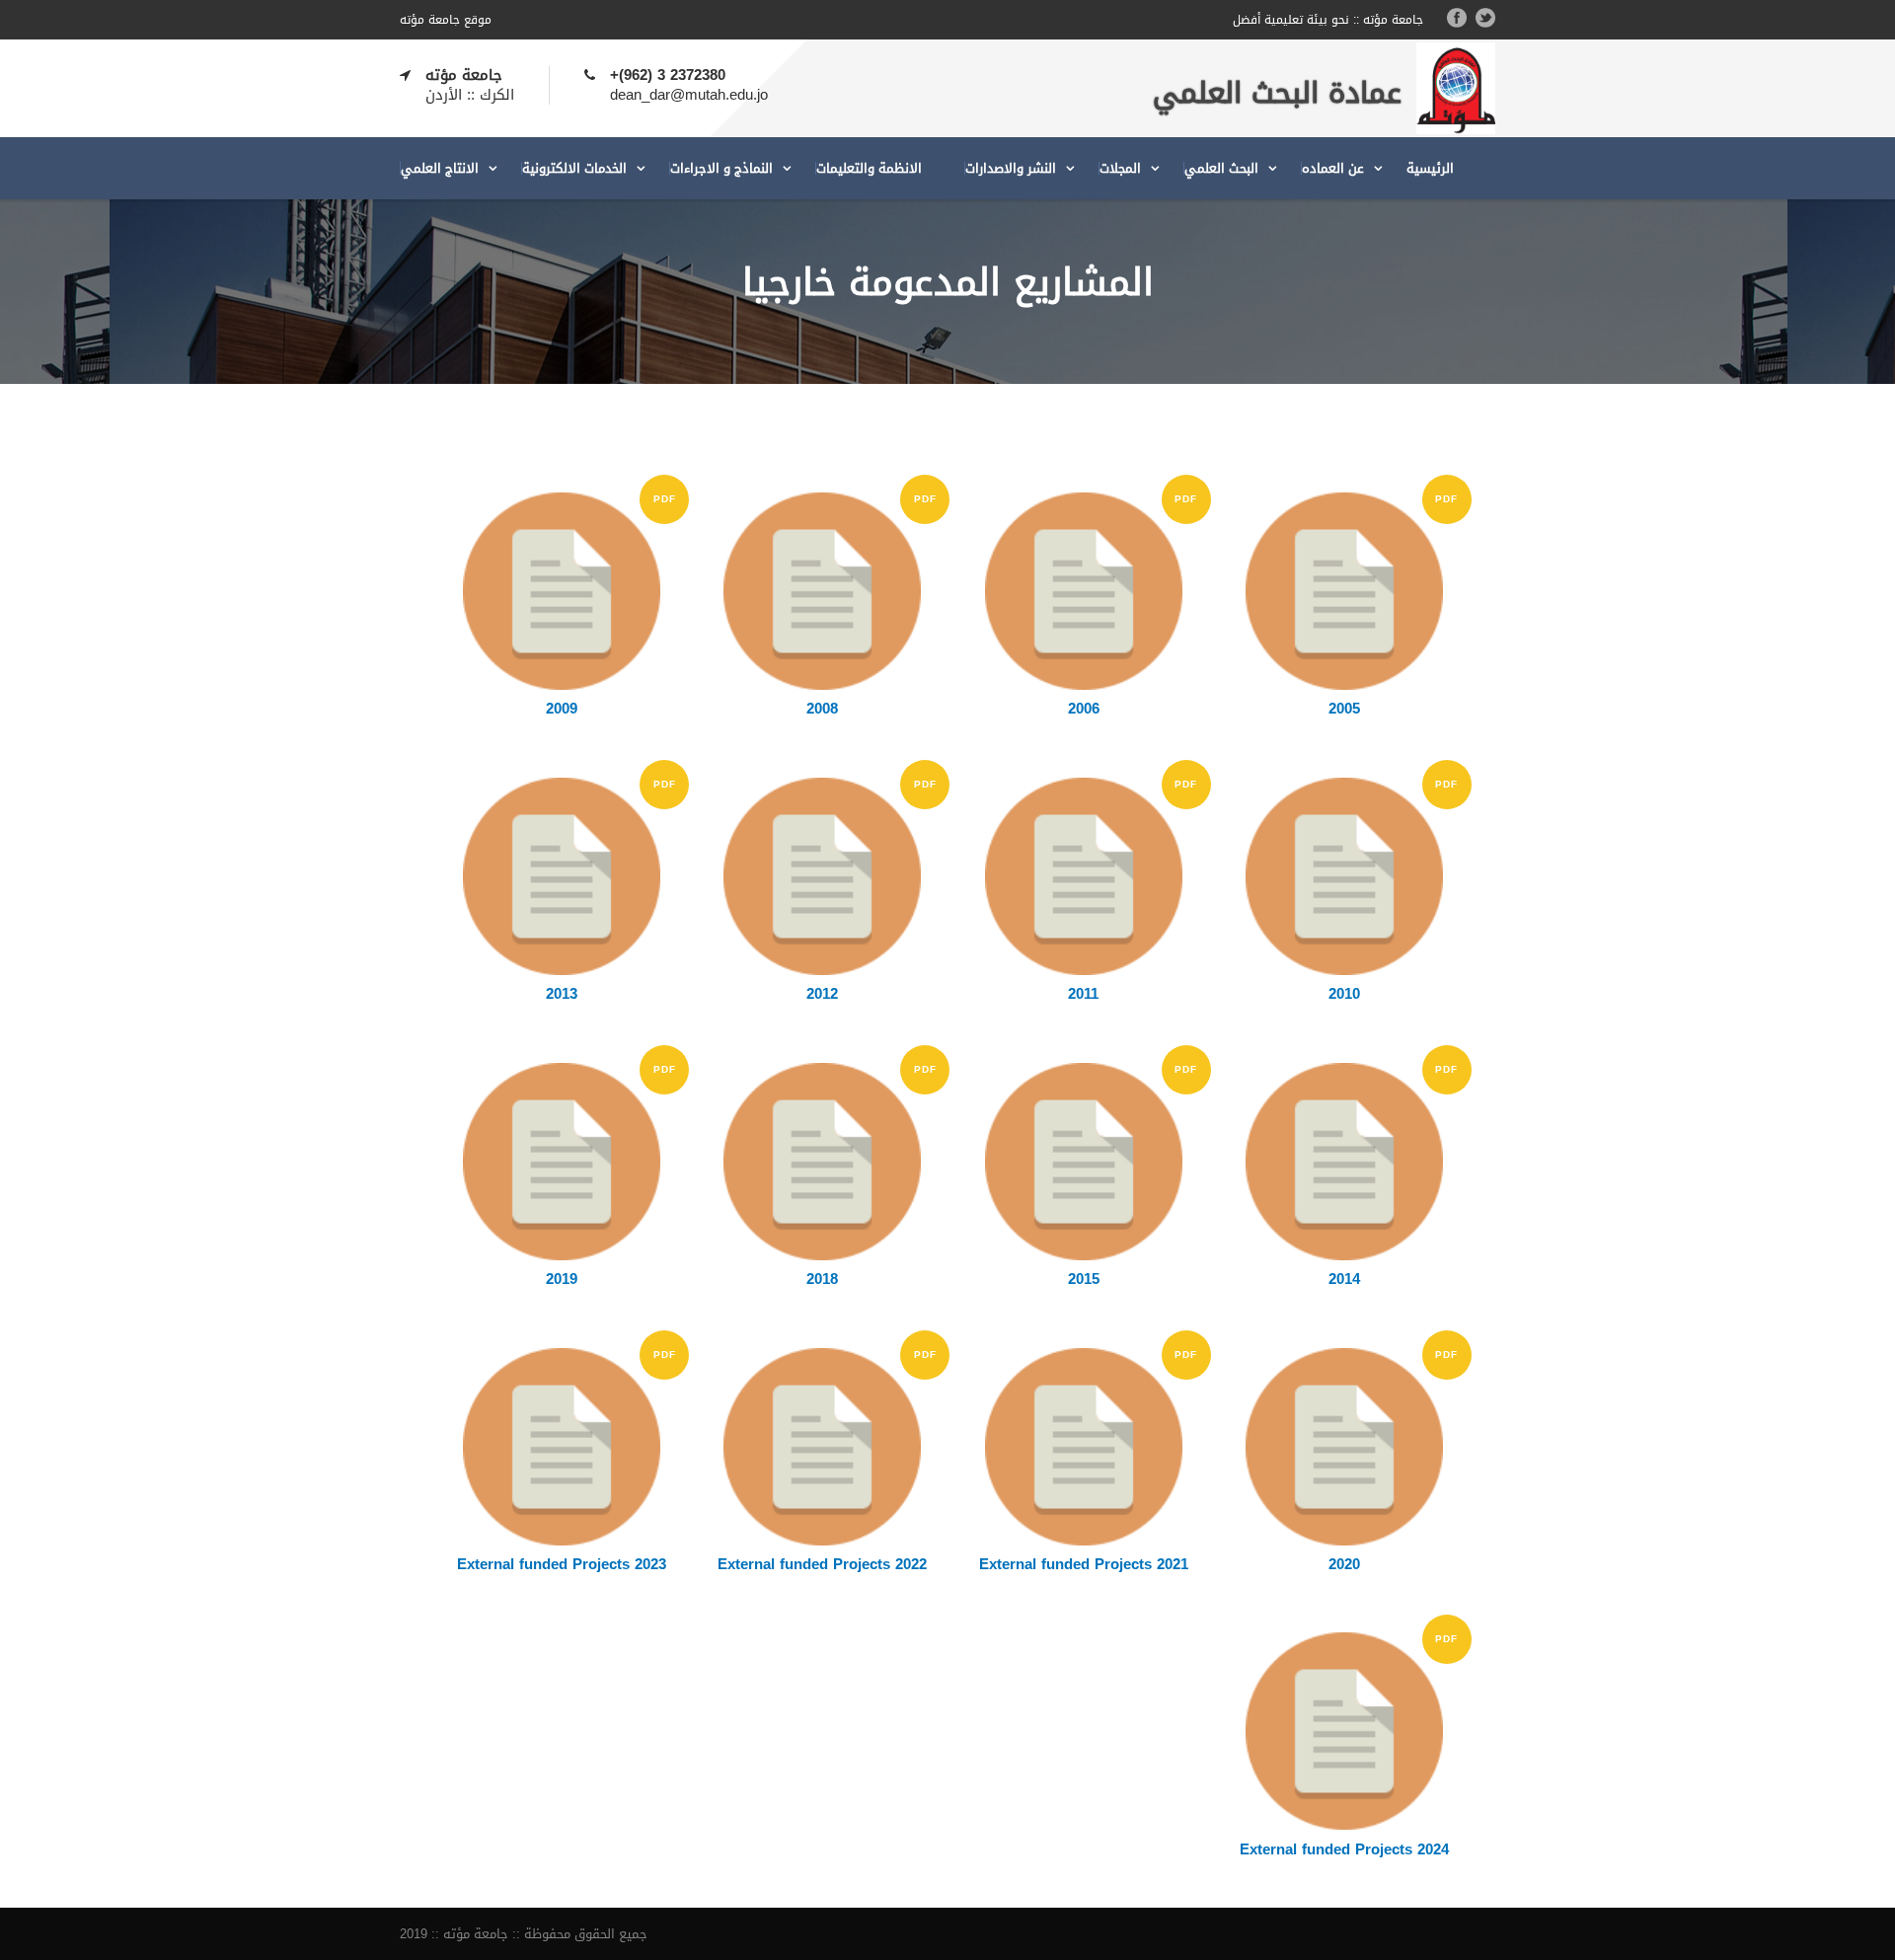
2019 (562, 1279)
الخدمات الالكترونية (574, 168)
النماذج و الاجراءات (721, 168)
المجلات (1120, 168)
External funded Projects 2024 (1344, 1849)
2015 (1084, 1279)
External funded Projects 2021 (1084, 1564)
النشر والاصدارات (1011, 168)
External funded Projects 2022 (822, 1564)
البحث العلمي (1221, 168)
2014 (1344, 1279)
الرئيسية (1430, 168)
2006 (1084, 709)
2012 (822, 994)
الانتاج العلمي (440, 168)
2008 (822, 709)
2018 (822, 1279)
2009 (562, 709)
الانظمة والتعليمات (869, 168)
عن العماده (1333, 168)
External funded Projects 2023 (562, 1564)
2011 (1083, 994)
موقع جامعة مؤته (446, 20)
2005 (1344, 709)
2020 (1344, 1564)
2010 (1344, 994)
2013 (562, 994)
